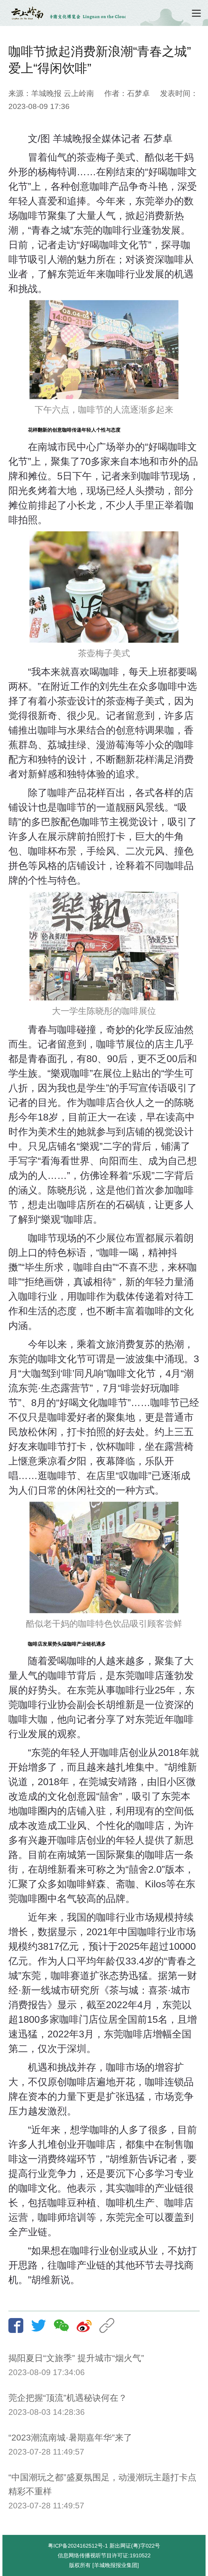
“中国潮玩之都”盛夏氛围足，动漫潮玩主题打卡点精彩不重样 (102, 2484)
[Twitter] (42, 2325)
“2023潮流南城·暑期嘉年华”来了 (70, 2438)
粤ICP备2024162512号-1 (78, 2546)
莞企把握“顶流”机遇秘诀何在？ (68, 2398)
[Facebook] (19, 2325)
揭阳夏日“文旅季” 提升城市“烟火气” (76, 2358)
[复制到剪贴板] (110, 2325)
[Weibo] (87, 2325)
